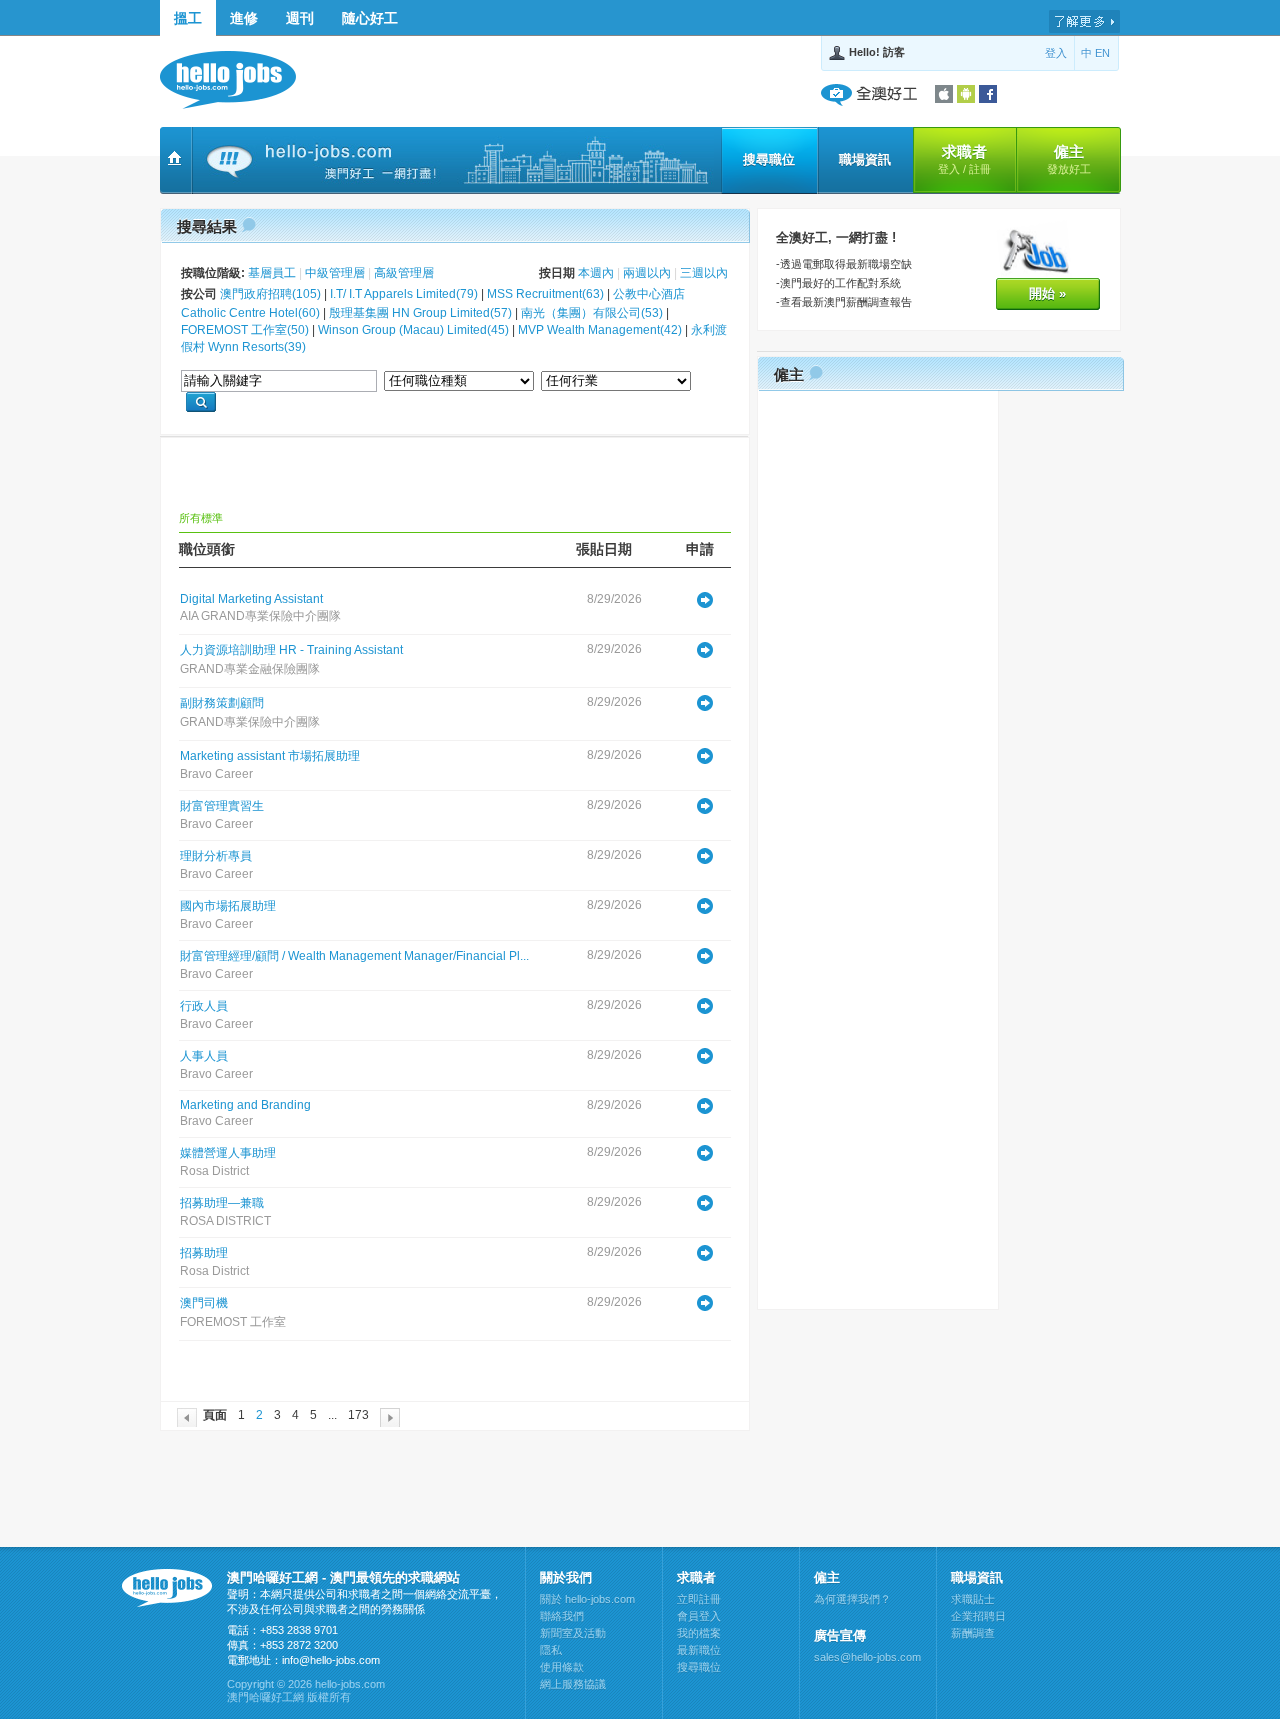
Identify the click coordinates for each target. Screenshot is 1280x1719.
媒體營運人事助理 (228, 1153)
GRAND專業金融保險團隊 (250, 669)
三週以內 (704, 273)
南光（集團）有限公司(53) (592, 313)
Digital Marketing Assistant (251, 599)
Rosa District (214, 1171)
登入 (1056, 53)
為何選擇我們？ (852, 1599)
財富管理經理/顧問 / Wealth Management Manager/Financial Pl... (354, 956)
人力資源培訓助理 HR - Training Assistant (291, 650)
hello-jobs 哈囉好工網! (237, 80)
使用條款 (562, 1667)
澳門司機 (204, 1303)
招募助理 (204, 1253)
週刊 (300, 18)
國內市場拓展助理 (228, 906)
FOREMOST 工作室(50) (245, 330)
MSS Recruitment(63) (545, 294)
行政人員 (204, 1006)
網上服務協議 (573, 1684)
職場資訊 (865, 159)
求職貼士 (973, 1599)
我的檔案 (699, 1633)
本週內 (596, 273)
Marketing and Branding (245, 1105)
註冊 (980, 169)
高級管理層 (404, 273)
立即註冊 (699, 1599)
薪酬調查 (973, 1633)
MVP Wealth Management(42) (600, 330)
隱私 (551, 1650)
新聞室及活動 (573, 1633)
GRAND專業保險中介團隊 (250, 722)
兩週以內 (647, 273)
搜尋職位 (769, 159)
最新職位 (699, 1650)
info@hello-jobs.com (331, 1660)
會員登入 (699, 1616)
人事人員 (204, 1056)
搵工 (188, 18)
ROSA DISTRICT (225, 1221)
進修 (244, 18)
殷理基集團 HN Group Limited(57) (420, 313)
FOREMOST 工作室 (233, 1322)
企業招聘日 (978, 1616)
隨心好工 (370, 18)
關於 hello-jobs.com (587, 1599)
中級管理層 (335, 273)
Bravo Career (216, 774)
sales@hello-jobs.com (867, 1657)
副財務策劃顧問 (222, 703)
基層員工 (272, 273)
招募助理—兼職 (222, 1203)
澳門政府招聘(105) (270, 294)
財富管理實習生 (222, 806)
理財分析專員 (216, 856)
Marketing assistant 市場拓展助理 (270, 756)
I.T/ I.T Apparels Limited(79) (404, 294)
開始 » (1047, 293)
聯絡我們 (562, 1616)
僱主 (1069, 159)
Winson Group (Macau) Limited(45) (413, 330)
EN (1102, 53)
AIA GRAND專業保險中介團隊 (260, 616)
